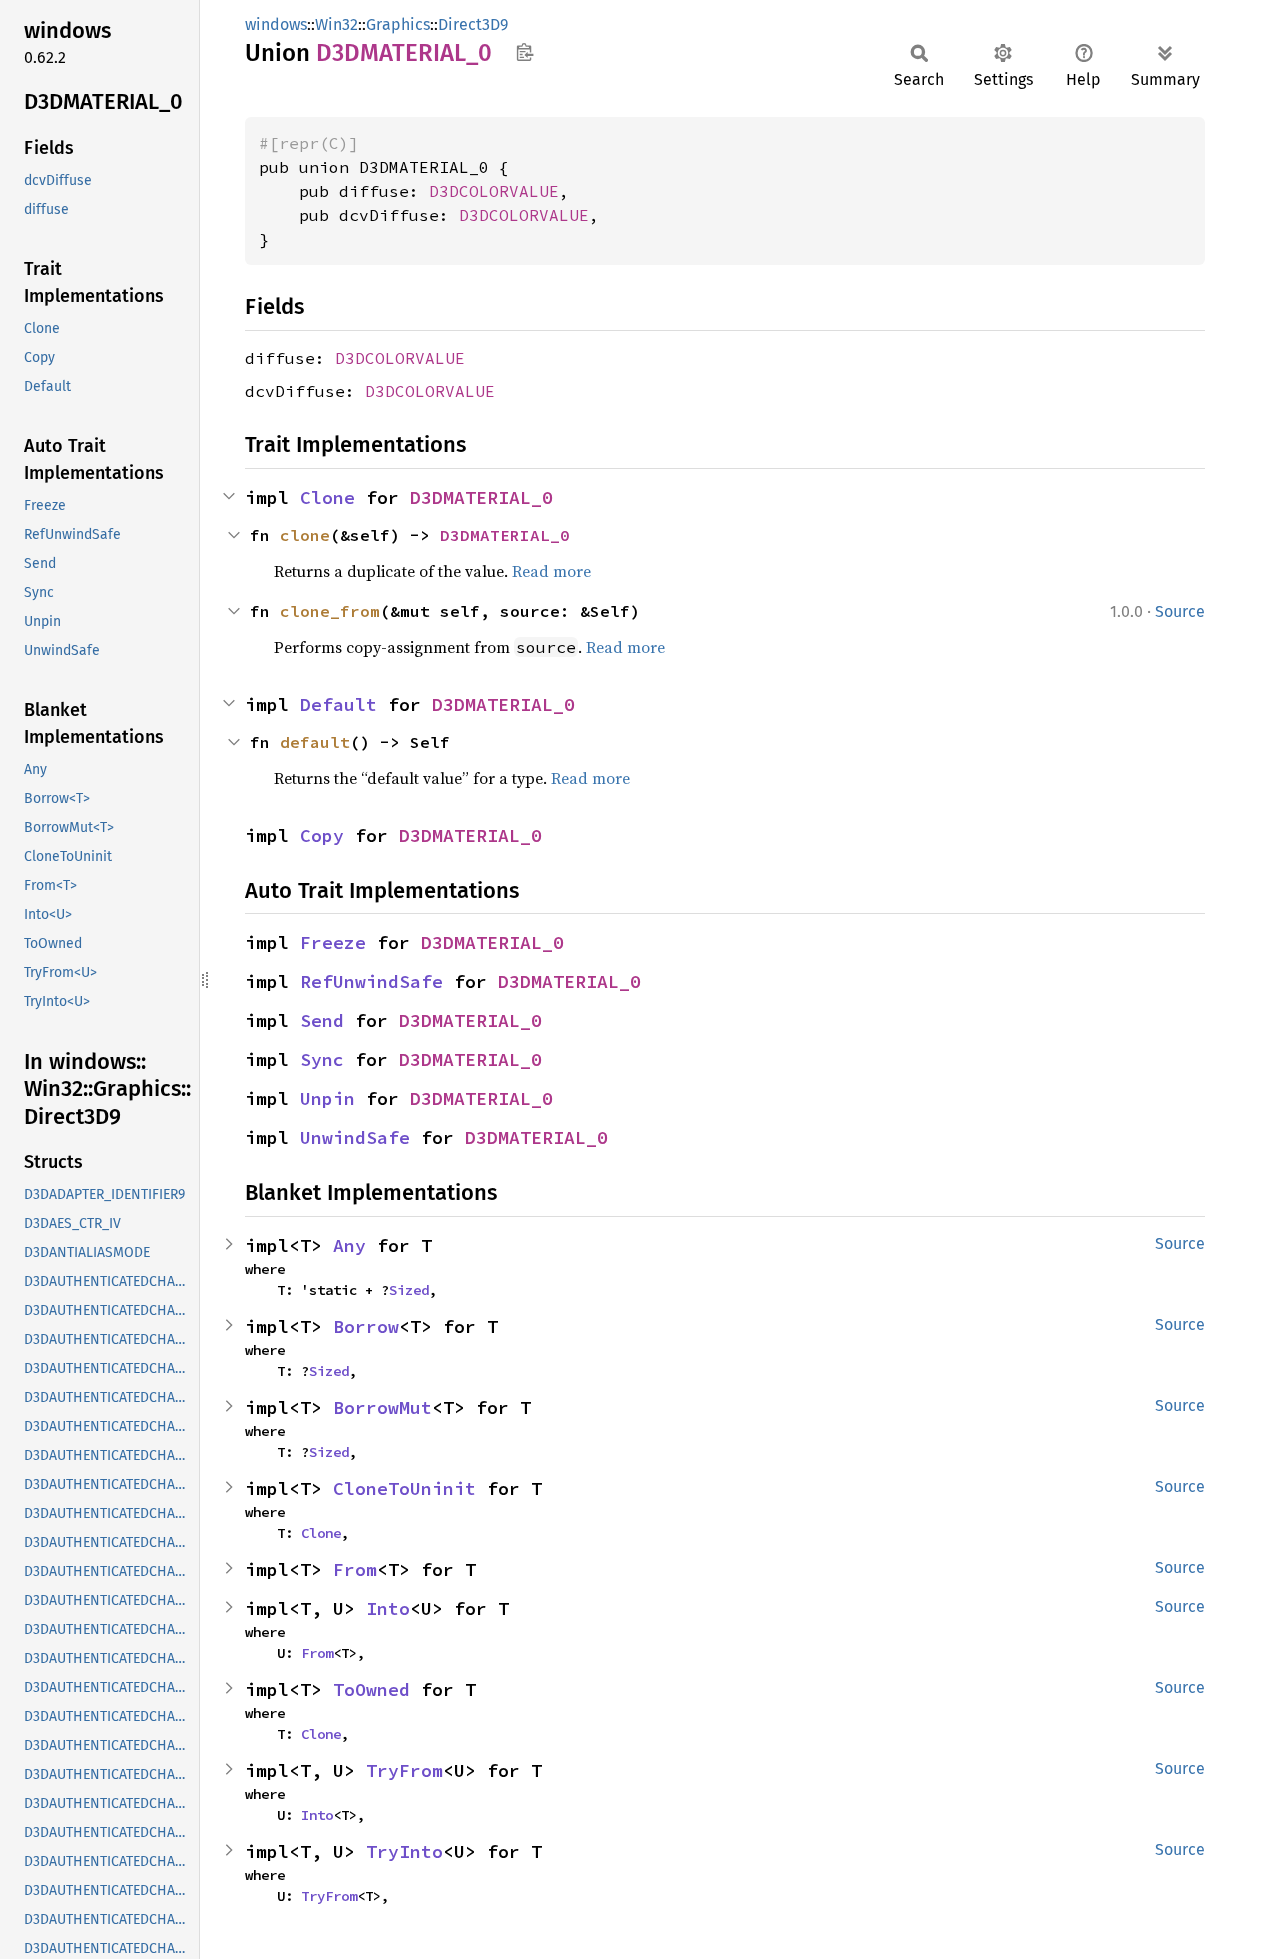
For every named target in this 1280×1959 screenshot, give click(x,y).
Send (322, 1020)
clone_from (330, 611)
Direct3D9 (473, 24)
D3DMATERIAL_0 (481, 497)
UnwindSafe (355, 1137)
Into (388, 1608)
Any (349, 1245)
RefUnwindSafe (371, 981)
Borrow (366, 1326)
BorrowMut (382, 1407)
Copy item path (524, 52)
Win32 (336, 24)
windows (276, 24)
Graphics (398, 24)
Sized (409, 1290)
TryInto (404, 1851)
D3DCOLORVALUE (494, 191)
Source (1180, 611)
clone (305, 535)
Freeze (333, 942)
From (355, 1569)
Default (338, 704)
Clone (327, 497)
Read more (551, 571)
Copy (322, 835)
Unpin (327, 1098)
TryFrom (404, 1770)
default (315, 742)
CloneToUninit (404, 1488)
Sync (322, 1059)
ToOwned (371, 1689)
